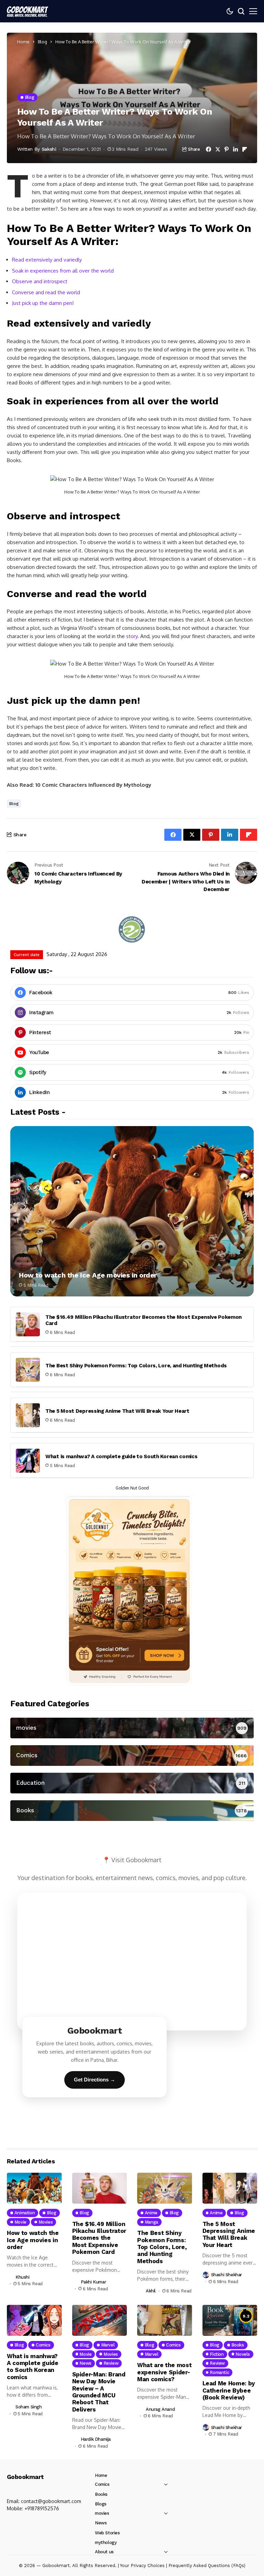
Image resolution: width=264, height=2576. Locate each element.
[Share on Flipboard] (245, 149)
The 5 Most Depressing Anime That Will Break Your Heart (117, 1411)
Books (101, 2494)
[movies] (132, 1728)
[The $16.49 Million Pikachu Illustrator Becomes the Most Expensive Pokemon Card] (28, 1324)
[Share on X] (218, 149)
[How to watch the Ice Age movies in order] (132, 1211)
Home (23, 42)
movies (102, 2513)
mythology (106, 2542)
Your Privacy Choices (142, 2566)
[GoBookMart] (27, 11)
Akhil (151, 2291)
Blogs (101, 2504)
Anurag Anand (160, 2409)
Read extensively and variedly (47, 260)
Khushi (23, 2277)
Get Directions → (95, 2080)
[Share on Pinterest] (227, 149)
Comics (102, 2484)
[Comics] (132, 1756)
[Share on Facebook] (208, 149)
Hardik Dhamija (96, 2439)
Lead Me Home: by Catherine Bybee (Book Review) (229, 2390)
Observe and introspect (40, 281)
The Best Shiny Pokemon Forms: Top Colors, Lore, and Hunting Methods (136, 1366)
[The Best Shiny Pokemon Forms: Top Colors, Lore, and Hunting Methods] (28, 1370)
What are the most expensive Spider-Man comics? (164, 2372)
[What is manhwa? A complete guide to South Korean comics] (28, 1461)
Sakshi (49, 149)
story (132, 636)
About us (104, 2552)
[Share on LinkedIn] (235, 149)
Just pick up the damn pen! (43, 303)
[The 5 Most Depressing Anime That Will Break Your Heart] (28, 1415)
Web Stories (107, 2533)
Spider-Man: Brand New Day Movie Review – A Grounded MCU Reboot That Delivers (99, 2392)
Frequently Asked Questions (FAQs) (207, 2566)
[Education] (132, 1783)
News (101, 2523)
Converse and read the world (46, 292)
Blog (42, 42)
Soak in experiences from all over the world (63, 271)
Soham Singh (29, 2407)
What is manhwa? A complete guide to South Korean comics (122, 1456)
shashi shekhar (227, 2275)
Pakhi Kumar (93, 2282)
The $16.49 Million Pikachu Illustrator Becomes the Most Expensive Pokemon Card (144, 1320)
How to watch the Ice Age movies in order (88, 1275)
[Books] (132, 1811)
